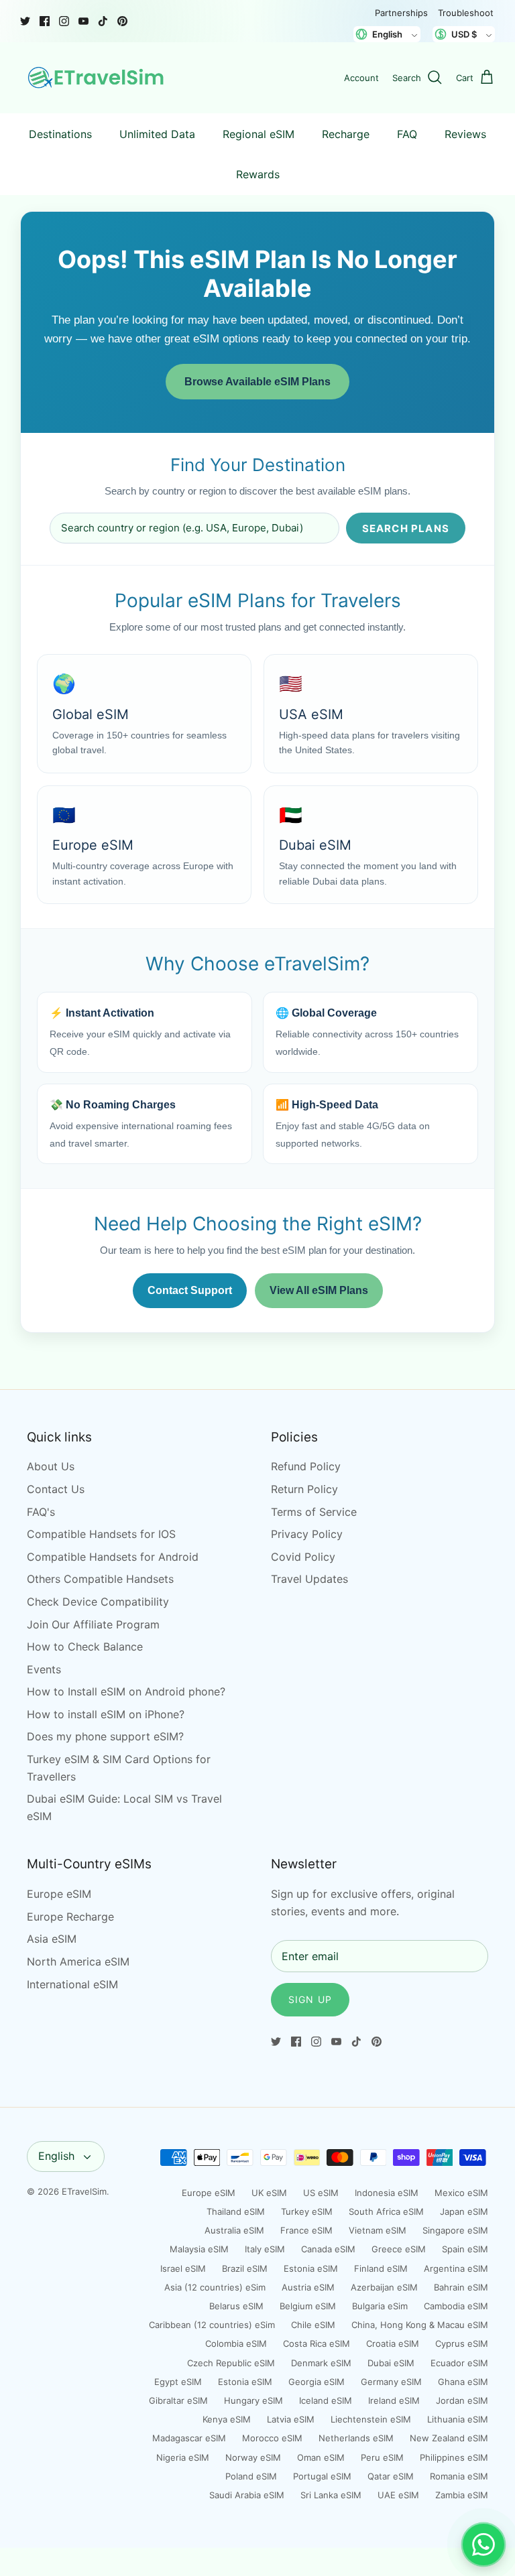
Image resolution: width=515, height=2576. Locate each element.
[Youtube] (83, 21)
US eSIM (321, 2193)
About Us (51, 1466)
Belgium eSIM (308, 2306)
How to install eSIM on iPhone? (106, 1714)
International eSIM (72, 1984)
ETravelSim (84, 2191)
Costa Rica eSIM (317, 2343)
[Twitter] (25, 21)
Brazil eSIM (245, 2268)
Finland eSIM (381, 2268)
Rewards (258, 174)
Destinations (60, 134)
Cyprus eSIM (462, 2343)
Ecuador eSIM (459, 2363)
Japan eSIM (464, 2211)
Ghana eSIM (463, 2382)
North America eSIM (78, 1961)
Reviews (465, 134)
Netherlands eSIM (356, 2438)
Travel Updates (309, 1579)
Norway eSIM (253, 2457)
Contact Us (56, 1489)
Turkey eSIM (307, 2211)
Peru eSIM (382, 2457)
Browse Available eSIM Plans (257, 382)
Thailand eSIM (236, 2211)
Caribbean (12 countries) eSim (212, 2325)
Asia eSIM (52, 1939)
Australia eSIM (234, 2230)
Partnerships (401, 13)
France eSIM (306, 2230)
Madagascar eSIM (189, 2438)
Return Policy (304, 1489)
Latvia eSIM (291, 2419)
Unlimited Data (157, 134)
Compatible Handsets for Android (113, 1557)
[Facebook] (45, 21)
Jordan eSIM (462, 2400)
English (56, 2156)
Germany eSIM (391, 2382)
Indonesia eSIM (387, 2193)
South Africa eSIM (386, 2211)
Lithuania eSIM (458, 2419)
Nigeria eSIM (183, 2457)
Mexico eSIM (461, 2193)
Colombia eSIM (236, 2343)
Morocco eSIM (272, 2438)
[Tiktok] (103, 21)
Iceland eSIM (326, 2400)
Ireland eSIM (394, 2400)
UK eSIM (269, 2193)
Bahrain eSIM (461, 2287)
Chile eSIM (313, 2325)
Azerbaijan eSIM (384, 2287)
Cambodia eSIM (456, 2306)
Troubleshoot (466, 13)
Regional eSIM (259, 134)
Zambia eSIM (462, 2495)
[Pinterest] (122, 21)
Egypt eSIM (178, 2382)
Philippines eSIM (454, 2457)
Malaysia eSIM (199, 2249)
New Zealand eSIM (449, 2438)
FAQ (407, 134)
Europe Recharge (70, 1917)
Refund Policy (306, 1466)
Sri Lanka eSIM (331, 2495)
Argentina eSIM (456, 2268)
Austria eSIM (308, 2287)
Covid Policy (303, 1557)
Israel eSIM (183, 2268)
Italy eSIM (265, 2249)
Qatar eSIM (391, 2476)
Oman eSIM (321, 2457)
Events (44, 1669)
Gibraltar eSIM (178, 2400)
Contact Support (190, 1290)
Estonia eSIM (311, 2268)
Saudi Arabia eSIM (247, 2495)
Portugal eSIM (322, 2476)
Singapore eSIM (455, 2230)
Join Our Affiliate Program (93, 1624)
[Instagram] (64, 21)
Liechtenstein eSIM (371, 2419)
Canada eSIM (328, 2249)
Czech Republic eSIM (231, 2363)
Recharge (346, 134)
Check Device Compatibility (98, 1602)
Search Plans (406, 528)
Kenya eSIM (227, 2419)
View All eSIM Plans (319, 1290)
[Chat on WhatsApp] (483, 2545)
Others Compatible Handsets (100, 1579)
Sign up (310, 1999)
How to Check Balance (85, 1647)
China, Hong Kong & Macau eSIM (420, 2325)
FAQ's (41, 1512)
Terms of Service (314, 1512)
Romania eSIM (459, 2476)
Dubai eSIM (391, 2363)
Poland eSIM (251, 2476)
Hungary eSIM (253, 2400)
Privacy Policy (307, 1534)
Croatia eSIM (393, 2343)
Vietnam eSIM (378, 2230)
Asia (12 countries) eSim (215, 2287)
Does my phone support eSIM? (105, 1736)
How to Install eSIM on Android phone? (126, 1691)
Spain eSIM (465, 2249)
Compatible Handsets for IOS (101, 1534)
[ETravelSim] (97, 78)
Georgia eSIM (317, 2382)
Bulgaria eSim (380, 2306)
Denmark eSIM (321, 2363)
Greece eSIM (399, 2249)
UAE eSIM (398, 2495)
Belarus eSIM (236, 2306)
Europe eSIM (59, 1894)
